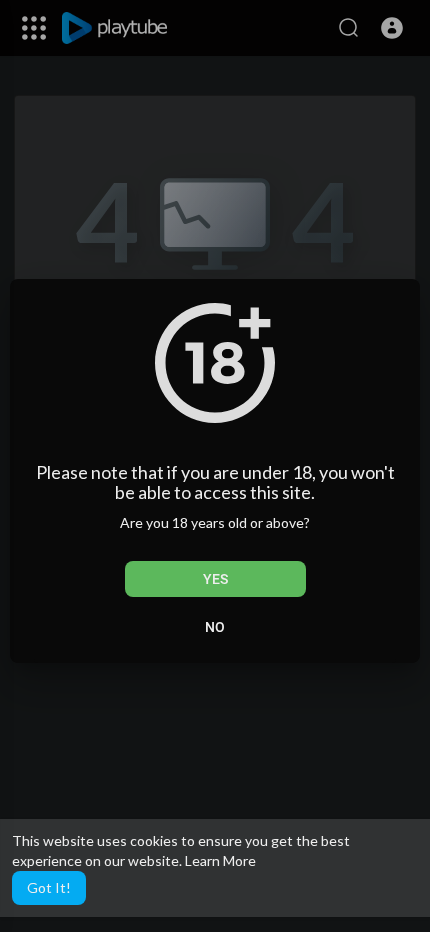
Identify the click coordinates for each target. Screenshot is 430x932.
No (215, 627)
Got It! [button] (49, 887)
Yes (215, 579)
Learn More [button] (220, 860)
